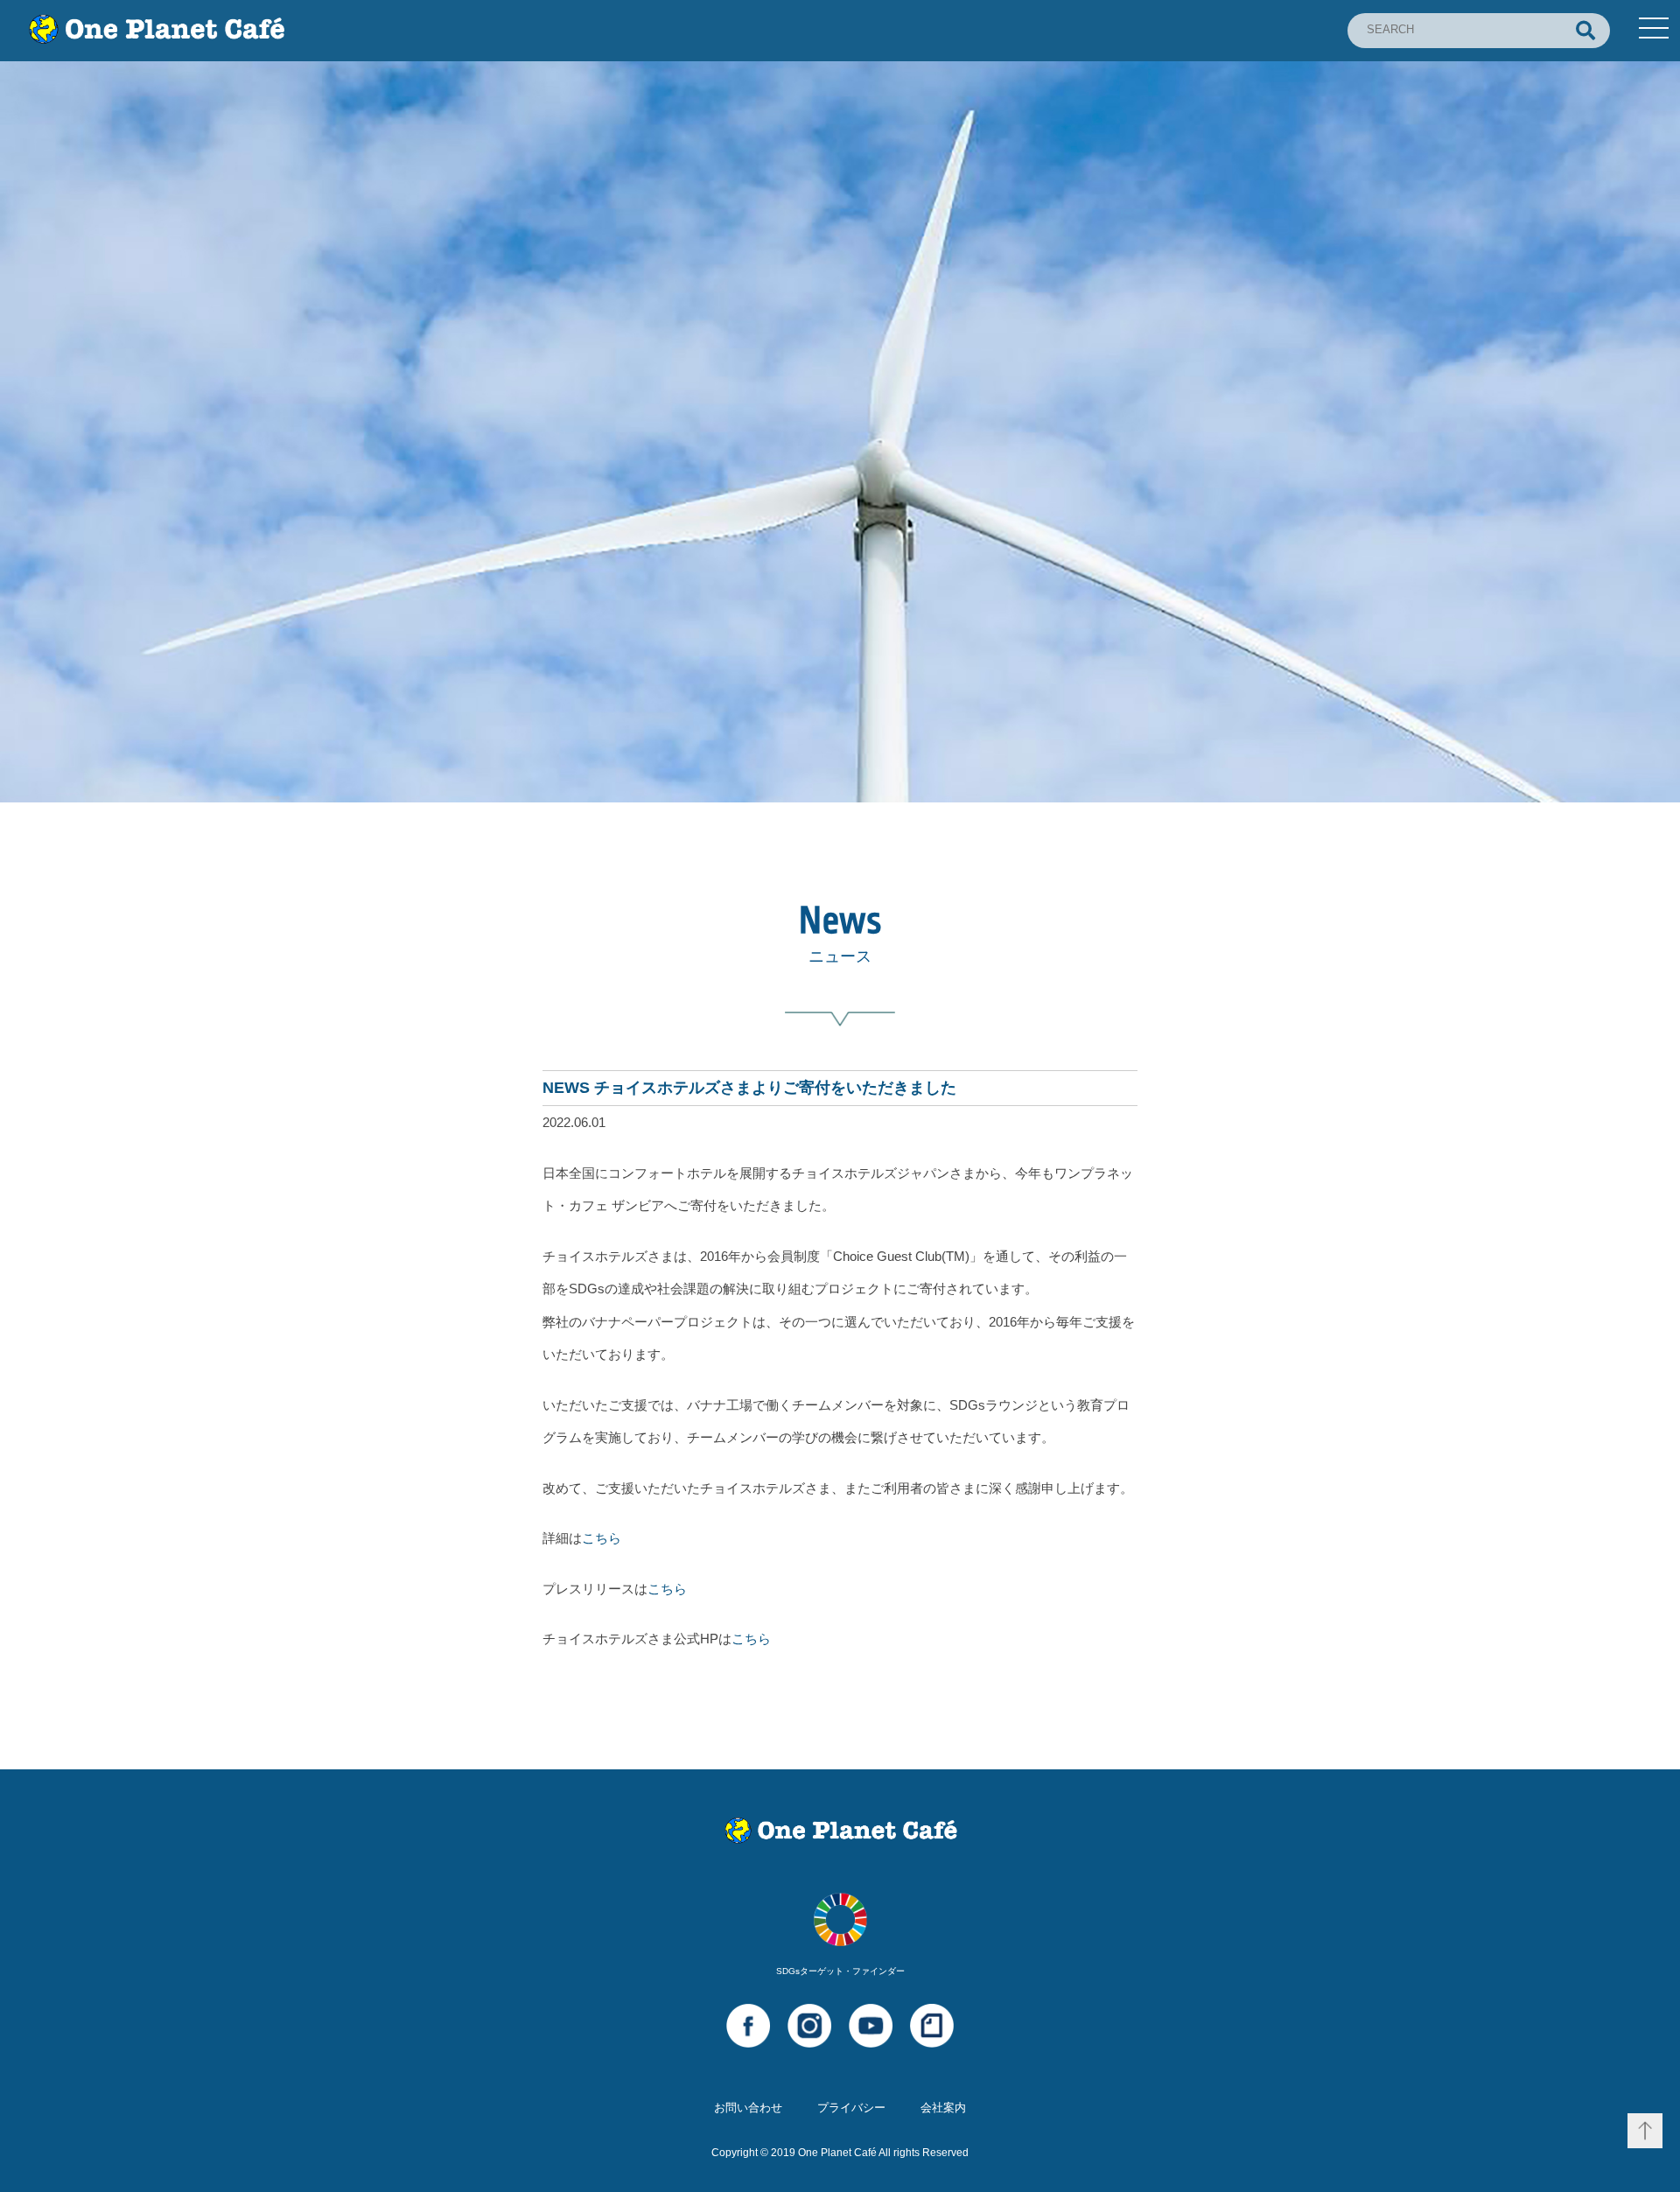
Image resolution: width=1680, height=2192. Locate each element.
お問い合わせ (748, 2108)
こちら (602, 1538)
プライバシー (851, 2108)
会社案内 (943, 2108)
